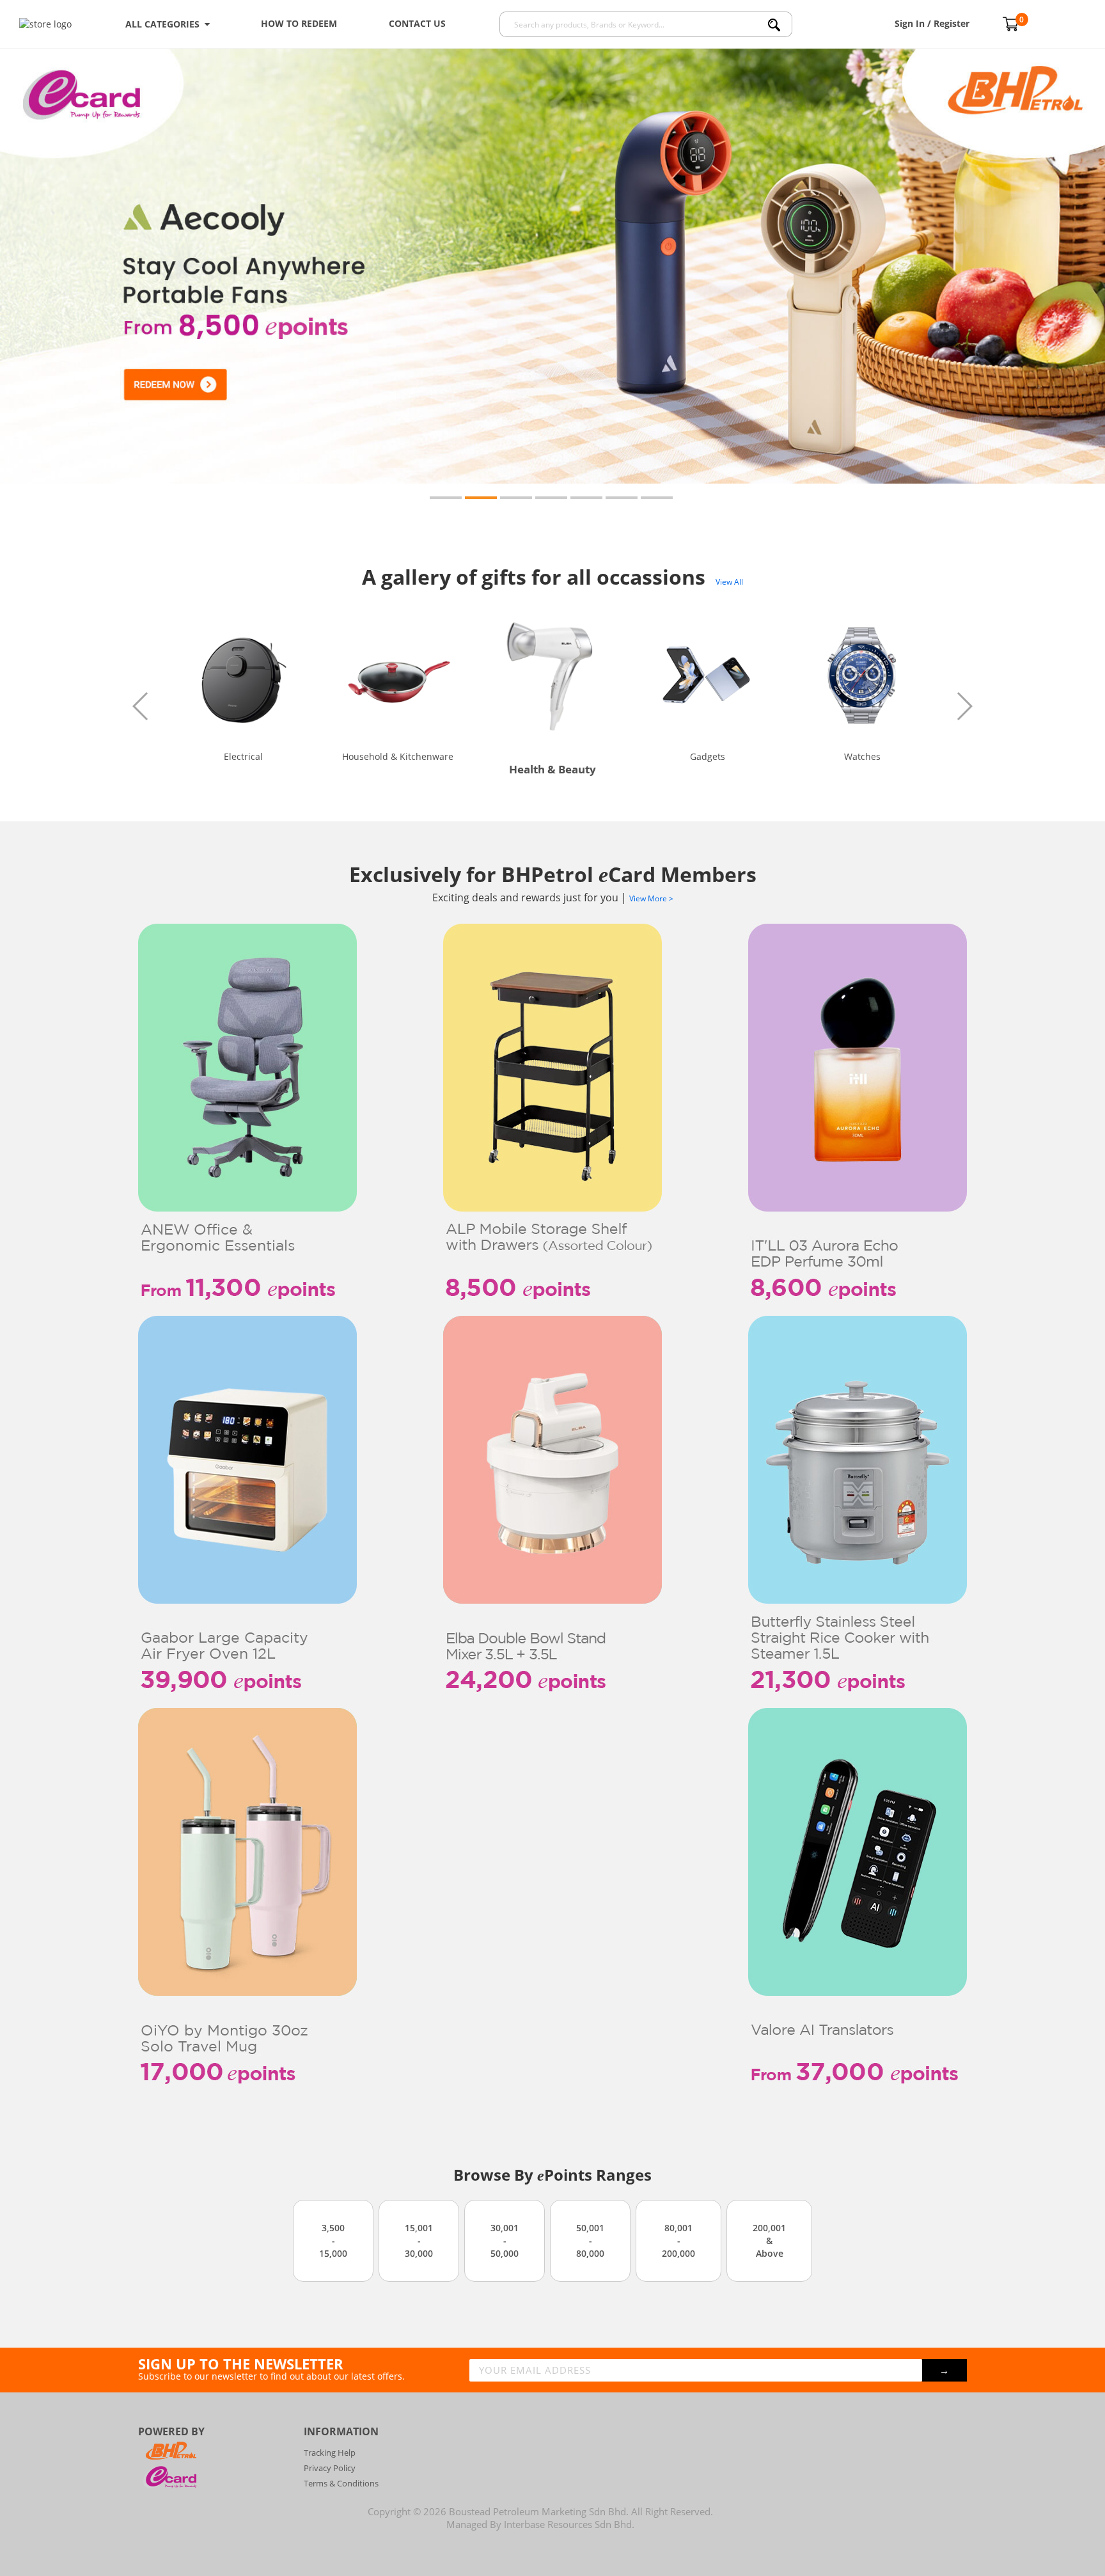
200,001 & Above (769, 2240)
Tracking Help (330, 2453)
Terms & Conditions (341, 2483)
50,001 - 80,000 (590, 2240)
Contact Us (417, 23)
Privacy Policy (330, 2468)
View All (729, 582)
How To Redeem (299, 23)
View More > (651, 898)
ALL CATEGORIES (165, 24)
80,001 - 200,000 (678, 2240)
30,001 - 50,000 (505, 2240)
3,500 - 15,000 (333, 2240)
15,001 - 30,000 (419, 2240)
